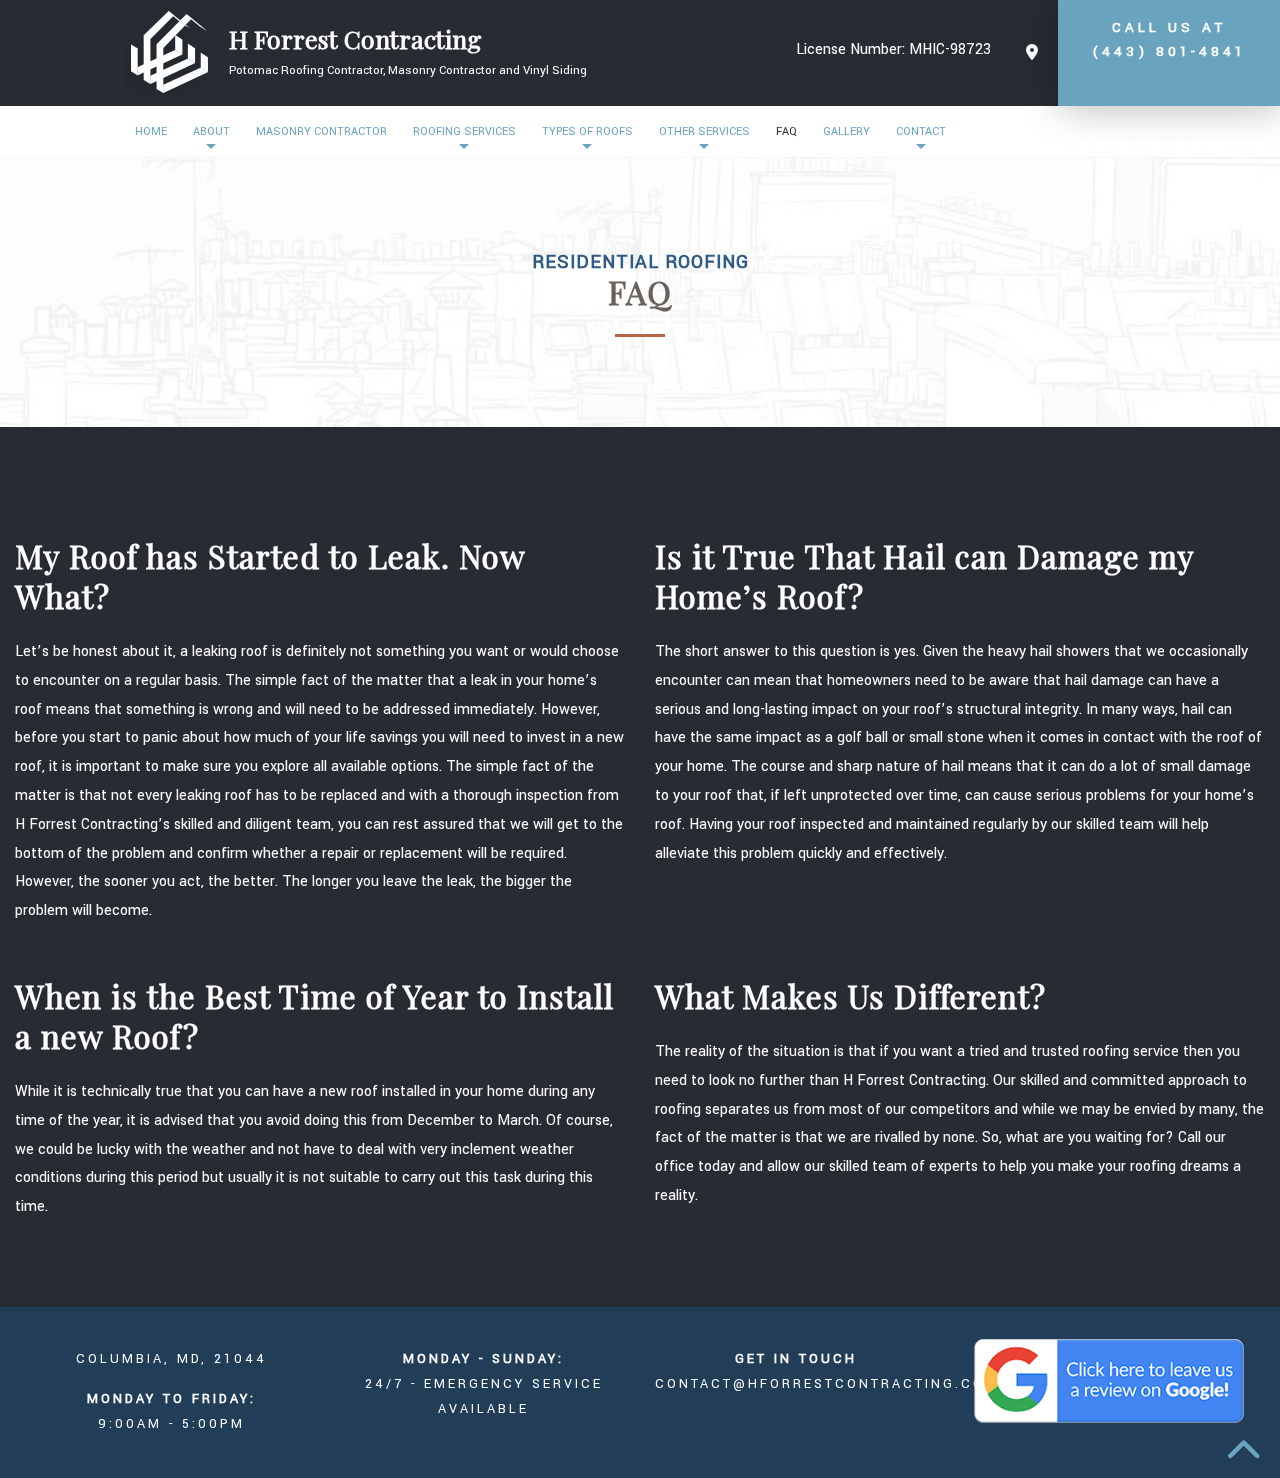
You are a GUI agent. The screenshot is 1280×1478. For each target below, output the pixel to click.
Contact (921, 131)
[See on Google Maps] (1032, 53)
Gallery (846, 131)
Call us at (1169, 39)
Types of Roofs (587, 131)
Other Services (704, 131)
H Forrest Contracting (355, 39)
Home (151, 131)
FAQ (786, 131)
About (211, 131)
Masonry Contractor (321, 131)
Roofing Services (464, 131)
